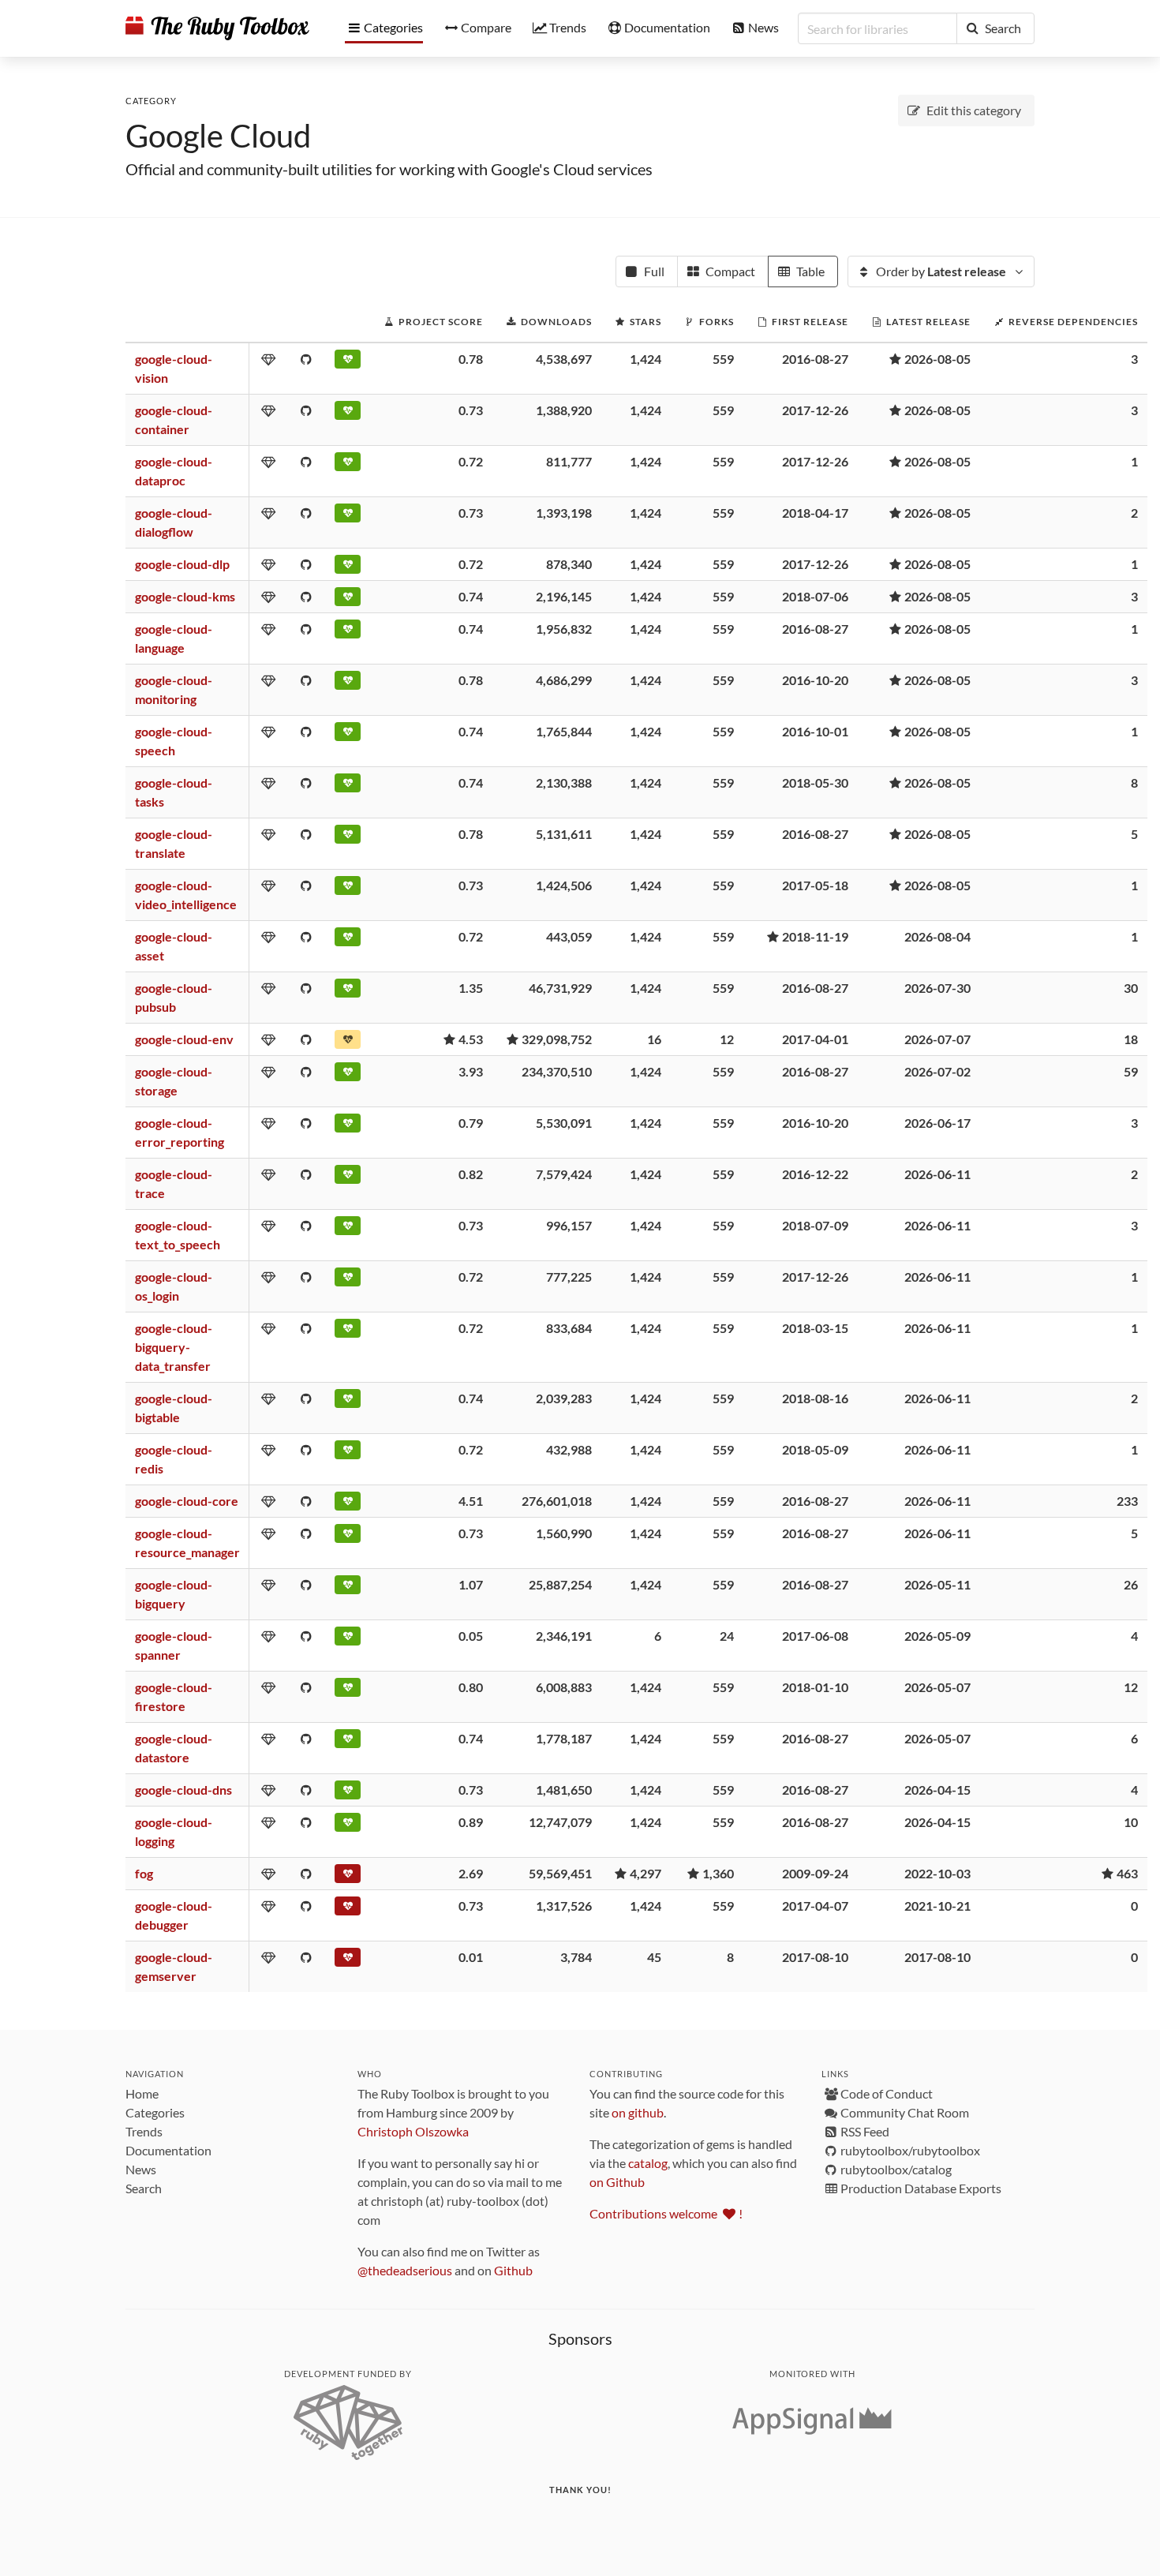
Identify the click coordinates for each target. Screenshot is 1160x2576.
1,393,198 (564, 513)
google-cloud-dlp (182, 564)
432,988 (569, 1449)
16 (654, 1039)
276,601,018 (557, 1501)
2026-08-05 (937, 359)
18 (1131, 1039)
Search (144, 2188)
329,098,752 (557, 1039)
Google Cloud (218, 136)
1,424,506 (564, 885)
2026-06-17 (937, 1123)
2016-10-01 (815, 731)
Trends (144, 2131)
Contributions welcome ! (666, 2213)
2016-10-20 (815, 680)
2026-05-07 (937, 1687)
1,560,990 (564, 1533)
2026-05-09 (937, 1636)
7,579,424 (564, 1174)
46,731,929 (560, 988)
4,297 (645, 1873)
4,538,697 (564, 359)
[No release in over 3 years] (348, 1909)
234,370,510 (557, 1071)
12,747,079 (560, 1822)
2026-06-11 (937, 1174)
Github (513, 2270)
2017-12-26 (815, 410)
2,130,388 (564, 783)
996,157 (569, 1225)
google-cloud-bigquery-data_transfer (174, 1347)
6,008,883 (564, 1687)
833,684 (569, 1328)
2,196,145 (564, 596)
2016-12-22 (815, 1174)
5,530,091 (564, 1123)
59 (1131, 1071)
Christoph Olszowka (413, 2131)
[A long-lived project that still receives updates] (348, 362)
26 (1131, 1584)
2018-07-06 (815, 596)
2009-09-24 (815, 1873)
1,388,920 (564, 410)
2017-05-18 (815, 885)
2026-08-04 (937, 936)
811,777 (569, 461)
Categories (155, 2112)
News (141, 2169)
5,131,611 (564, 834)
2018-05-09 (815, 1449)
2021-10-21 (937, 1906)
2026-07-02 (937, 1071)
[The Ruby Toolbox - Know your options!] (217, 28)
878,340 (569, 564)
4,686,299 (564, 680)
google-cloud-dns (183, 1790)
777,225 (569, 1277)
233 (1127, 1501)
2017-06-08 (815, 1636)
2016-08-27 (815, 359)
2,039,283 (564, 1398)
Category (151, 101)
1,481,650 (564, 1790)
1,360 (718, 1873)
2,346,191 (564, 1636)
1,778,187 (564, 1738)
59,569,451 (560, 1873)
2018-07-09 (815, 1225)
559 (723, 359)
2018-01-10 (815, 1687)
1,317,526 (564, 1906)
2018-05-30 (815, 783)
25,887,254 (560, 1584)
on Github (617, 2182)
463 (1127, 1873)
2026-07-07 (937, 1039)
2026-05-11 (937, 1584)
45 (654, 1957)
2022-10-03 (937, 1873)
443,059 (569, 936)
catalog (648, 2163)
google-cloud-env (184, 1039)
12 (727, 1039)
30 (1131, 988)
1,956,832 (564, 629)
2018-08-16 (815, 1398)
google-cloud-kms (185, 596)
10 (1131, 1822)
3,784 (576, 1957)
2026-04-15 (937, 1790)
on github (638, 2112)
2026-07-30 (937, 988)
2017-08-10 (815, 1957)
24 (727, 1636)
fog (144, 1873)
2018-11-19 (815, 936)
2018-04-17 (815, 513)
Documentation (168, 2150)
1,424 (645, 359)
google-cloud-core (187, 1501)
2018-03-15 (815, 1328)
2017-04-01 (815, 1039)
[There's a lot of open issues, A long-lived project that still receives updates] (348, 1043)
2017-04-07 (815, 1906)
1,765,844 (564, 731)
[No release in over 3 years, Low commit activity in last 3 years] (348, 1877)
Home (142, 2093)
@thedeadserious (405, 2270)
